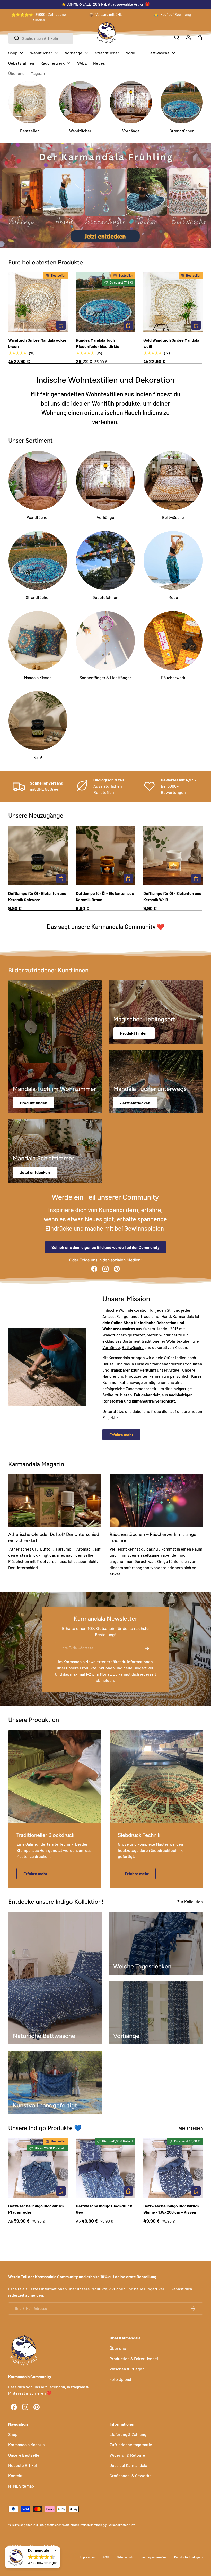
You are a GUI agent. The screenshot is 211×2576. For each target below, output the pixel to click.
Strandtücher (107, 53)
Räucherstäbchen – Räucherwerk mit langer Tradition (154, 1537)
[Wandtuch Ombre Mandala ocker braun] (38, 302)
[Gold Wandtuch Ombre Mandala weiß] (173, 302)
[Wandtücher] (80, 102)
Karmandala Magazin (27, 2445)
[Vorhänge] (131, 102)
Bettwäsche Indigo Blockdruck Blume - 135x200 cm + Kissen (172, 2209)
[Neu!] (38, 721)
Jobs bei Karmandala (128, 2465)
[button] (200, 38)
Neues (99, 63)
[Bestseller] (29, 102)
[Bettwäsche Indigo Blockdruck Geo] (106, 2168)
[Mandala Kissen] (38, 641)
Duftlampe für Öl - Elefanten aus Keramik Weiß (172, 896)
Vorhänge (131, 131)
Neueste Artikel (23, 2465)
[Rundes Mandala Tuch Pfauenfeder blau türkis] (106, 302)
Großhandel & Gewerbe (131, 2476)
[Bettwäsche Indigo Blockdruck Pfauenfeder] (38, 2168)
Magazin (38, 73)
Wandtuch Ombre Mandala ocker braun (37, 343)
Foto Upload (120, 2379)
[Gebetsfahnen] (106, 561)
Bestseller (29, 131)
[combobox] (41, 38)
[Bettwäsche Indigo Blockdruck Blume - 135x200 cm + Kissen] (173, 2168)
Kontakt (15, 2476)
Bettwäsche (173, 517)
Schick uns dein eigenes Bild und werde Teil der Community (105, 1247)
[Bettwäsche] (173, 480)
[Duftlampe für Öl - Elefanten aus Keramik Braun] (106, 855)
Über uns (16, 73)
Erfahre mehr (121, 1435)
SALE (82, 63)
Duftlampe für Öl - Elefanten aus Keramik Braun (105, 896)
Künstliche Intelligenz (188, 2557)
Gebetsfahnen (21, 63)
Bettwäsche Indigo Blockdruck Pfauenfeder (36, 2209)
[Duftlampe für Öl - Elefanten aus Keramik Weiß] (173, 855)
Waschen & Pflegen (127, 2369)
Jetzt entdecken (135, 1103)
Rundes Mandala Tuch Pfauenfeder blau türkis (98, 343)
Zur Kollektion (190, 1901)
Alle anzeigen (191, 2128)
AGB (106, 2557)
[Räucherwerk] (173, 641)
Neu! (38, 758)
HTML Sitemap (21, 2486)
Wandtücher (80, 131)
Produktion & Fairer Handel (134, 2358)
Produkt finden (34, 1103)
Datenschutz (125, 2557)
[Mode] (173, 561)
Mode (173, 597)
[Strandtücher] (182, 102)
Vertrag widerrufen (154, 2557)
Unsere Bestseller (25, 2455)
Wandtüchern (115, 1335)
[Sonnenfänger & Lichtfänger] (106, 641)
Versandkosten (118, 2525)
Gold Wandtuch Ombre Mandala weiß (171, 343)
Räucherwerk (173, 677)
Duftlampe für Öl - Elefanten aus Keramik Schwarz (37, 896)
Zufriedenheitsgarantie (131, 2445)
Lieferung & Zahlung (128, 2434)
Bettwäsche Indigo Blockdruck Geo (104, 2209)
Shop (13, 2434)
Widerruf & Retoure (127, 2455)
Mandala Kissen (38, 677)
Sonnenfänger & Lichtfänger (105, 677)
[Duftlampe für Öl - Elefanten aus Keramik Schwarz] (38, 855)
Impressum (87, 2557)
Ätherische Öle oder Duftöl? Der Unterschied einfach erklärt (54, 1537)
